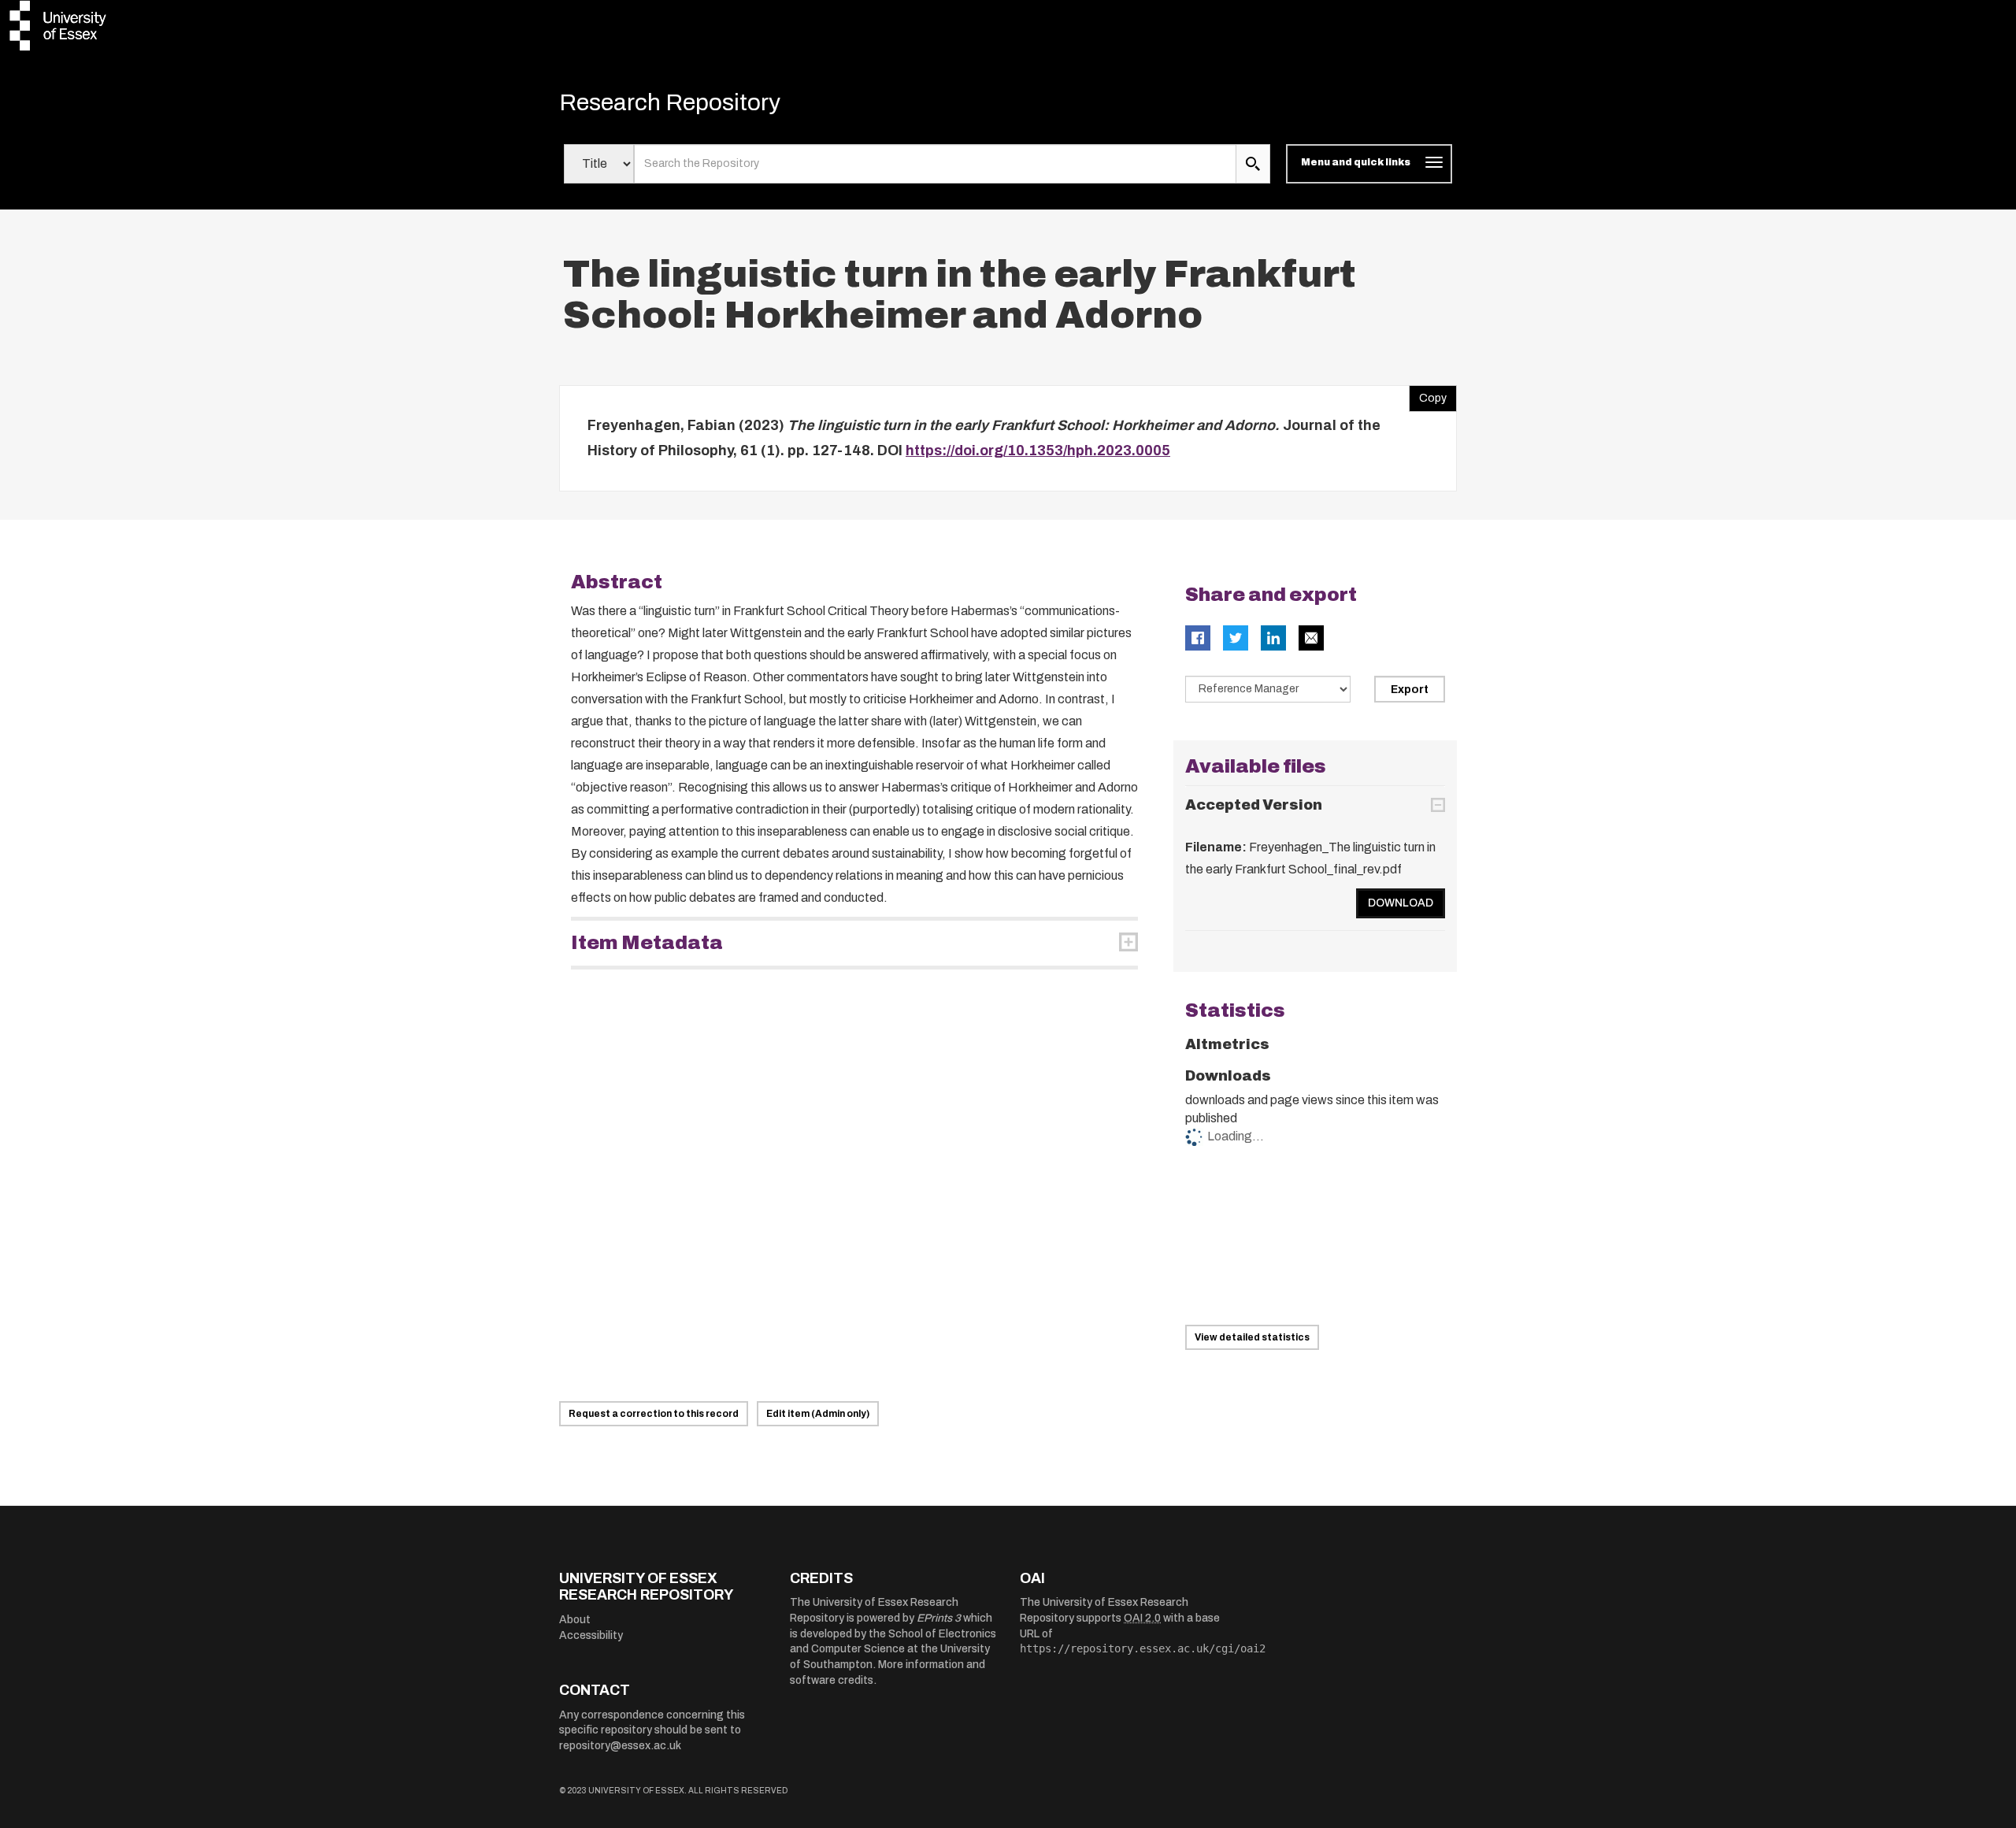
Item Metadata (647, 943)
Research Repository (670, 102)
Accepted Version (1254, 805)
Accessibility (591, 1635)
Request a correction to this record (654, 1414)
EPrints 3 (939, 1618)
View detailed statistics (1252, 1337)
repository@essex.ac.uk (620, 1746)
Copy (1428, 395)
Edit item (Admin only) (818, 1414)
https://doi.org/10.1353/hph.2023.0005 (1038, 451)
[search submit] (1253, 164)
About (575, 1620)
